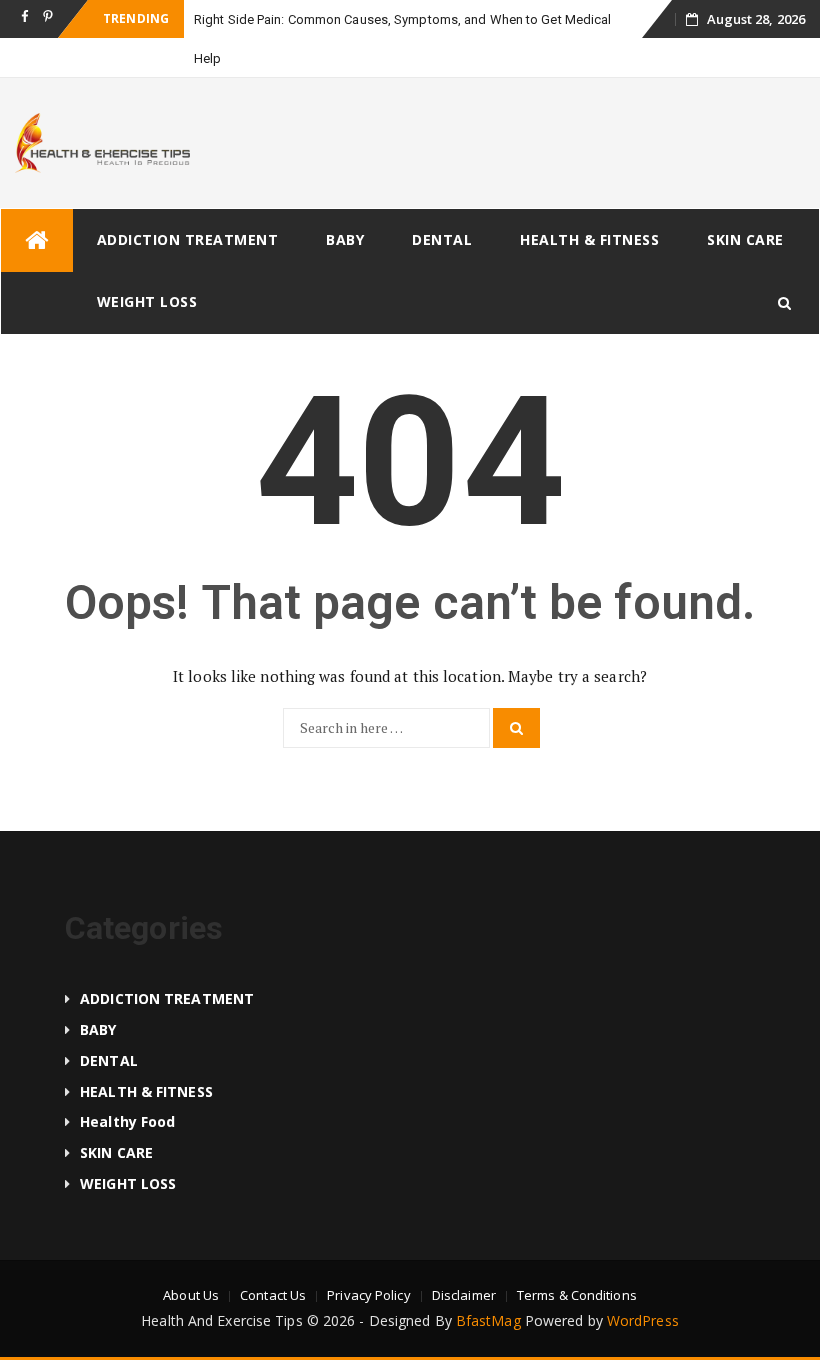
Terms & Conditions (577, 1295)
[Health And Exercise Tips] (37, 240)
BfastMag (488, 1320)
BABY (345, 239)
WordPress (643, 1320)
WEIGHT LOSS (147, 301)
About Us (191, 1295)
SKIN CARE (745, 239)
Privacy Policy (368, 1295)
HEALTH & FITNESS (589, 239)
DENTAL (442, 239)
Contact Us (273, 1295)
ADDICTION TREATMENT (188, 239)
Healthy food (127, 1121)
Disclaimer (464, 1295)
